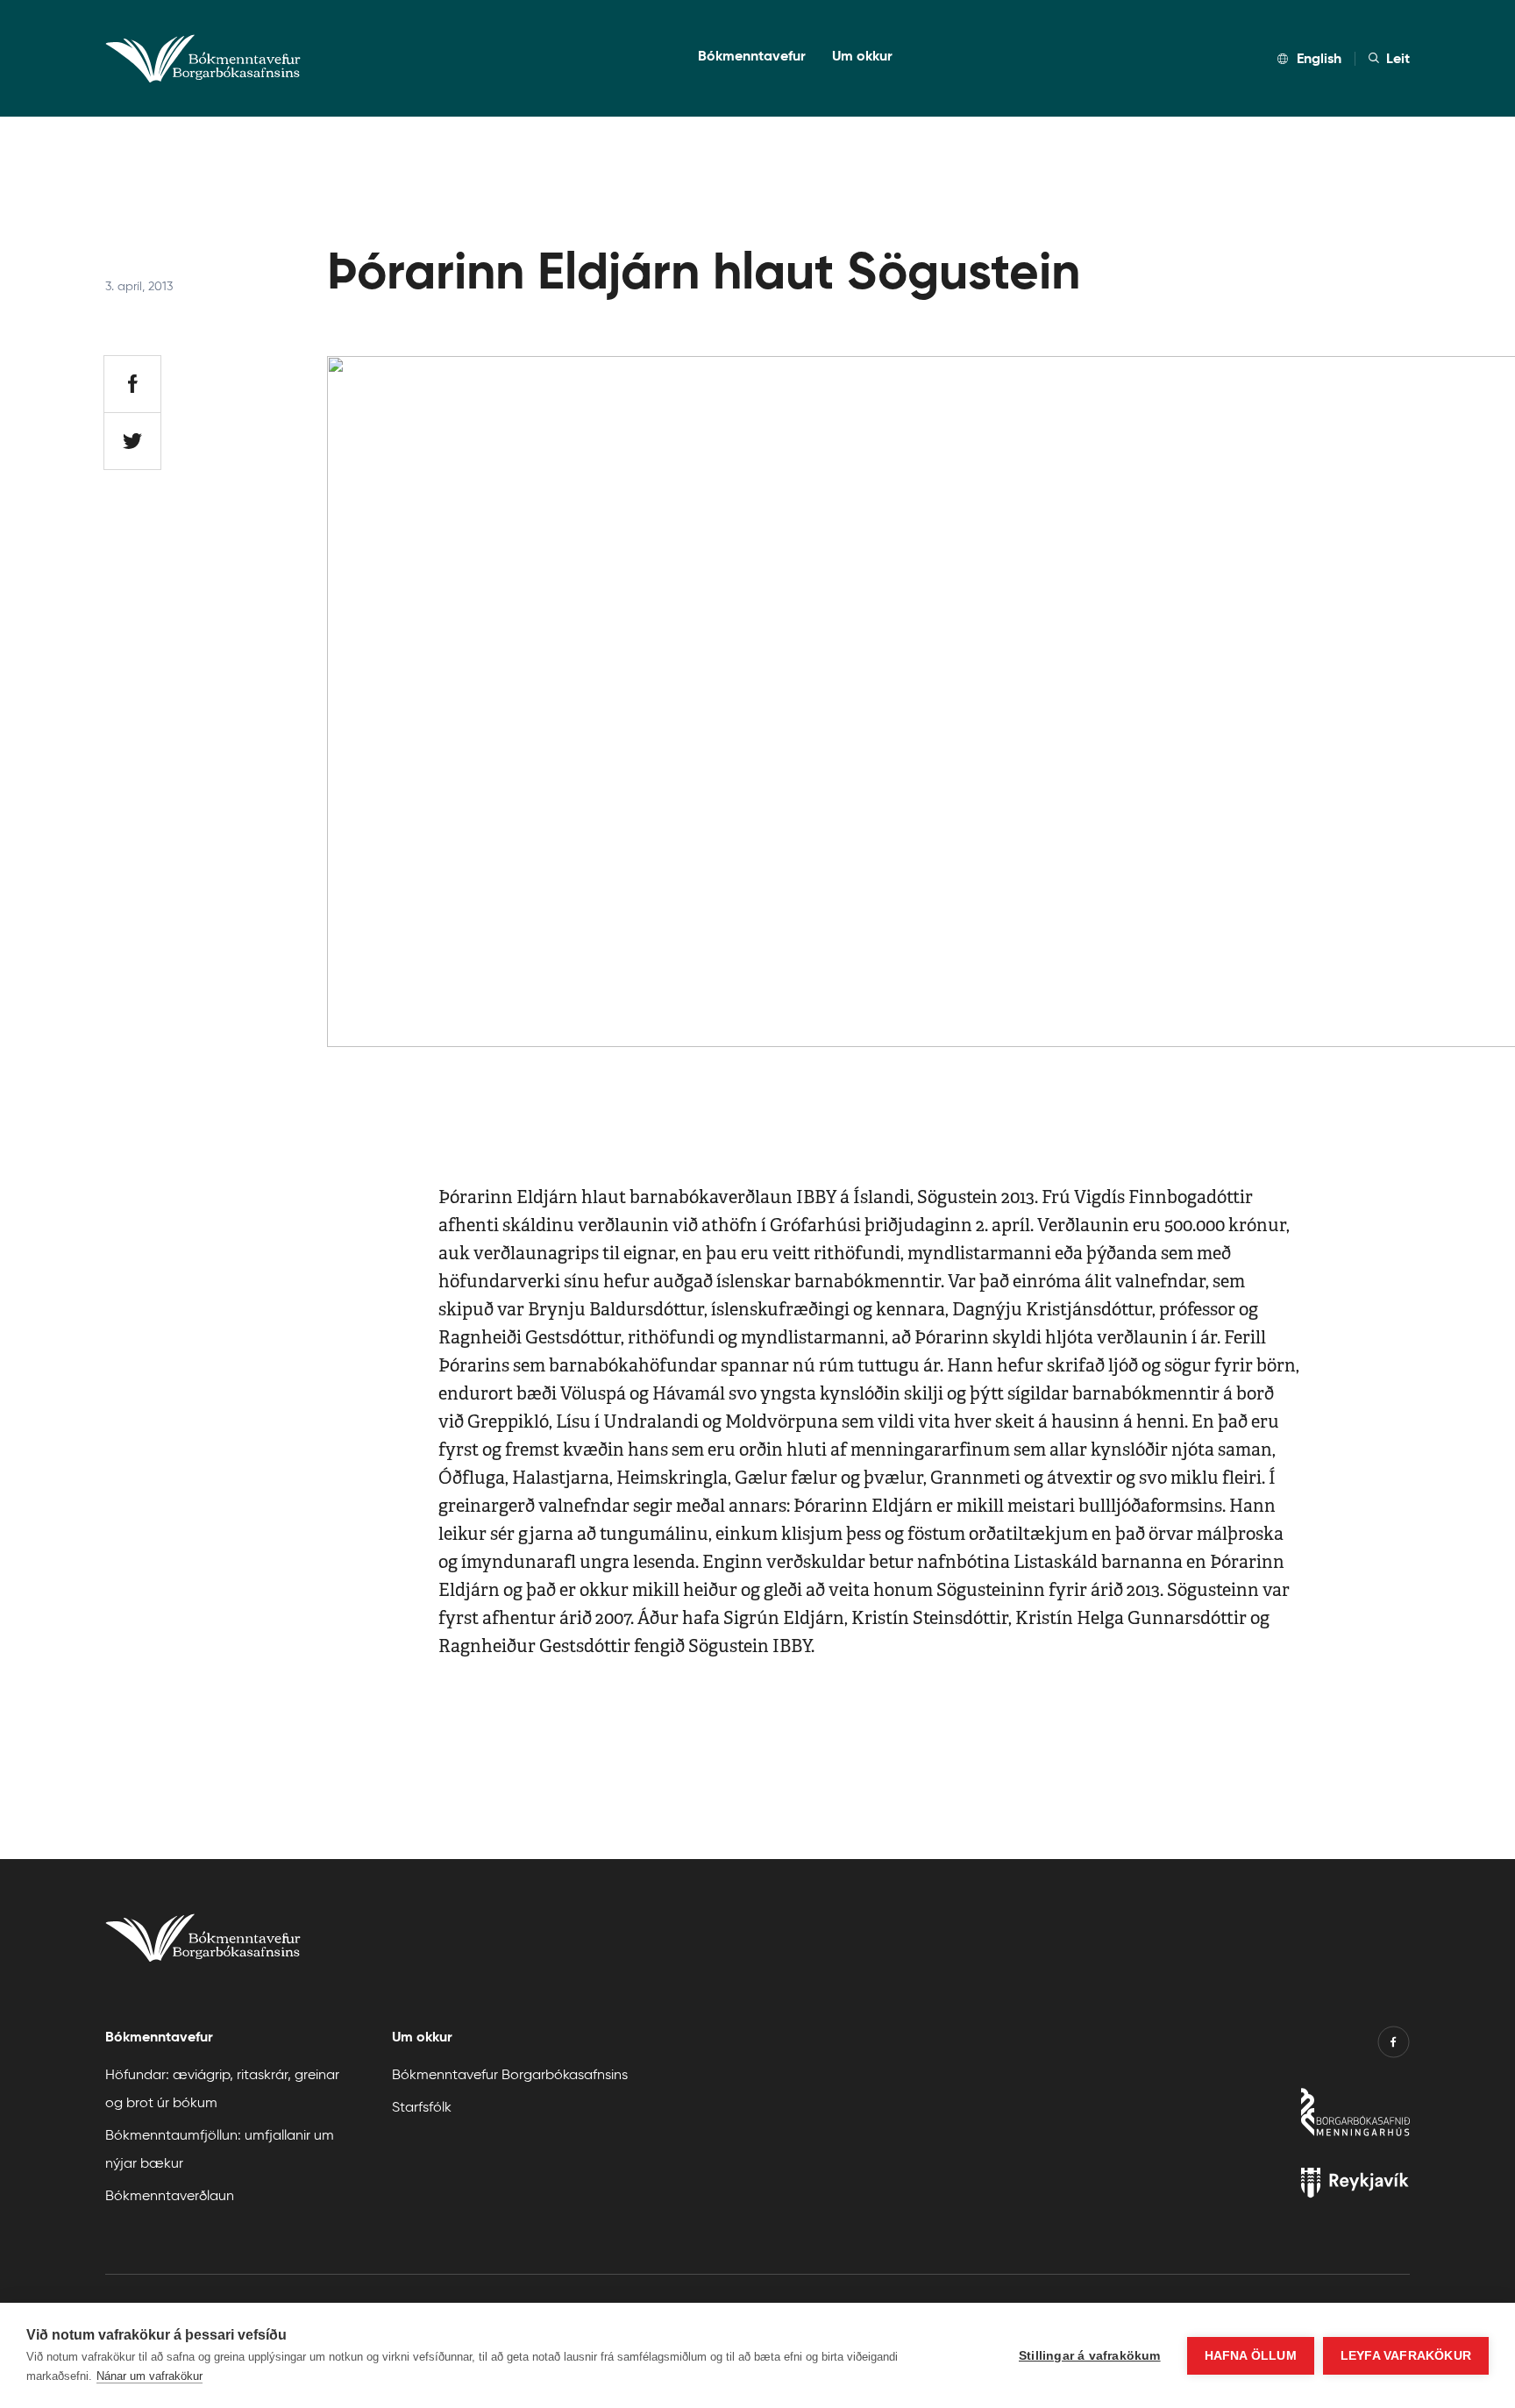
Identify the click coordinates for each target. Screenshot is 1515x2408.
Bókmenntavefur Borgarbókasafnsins (510, 2073)
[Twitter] (132, 441)
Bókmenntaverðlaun (170, 2194)
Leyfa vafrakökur (1406, 2356)
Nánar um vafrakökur (149, 2376)
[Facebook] (132, 384)
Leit (1398, 58)
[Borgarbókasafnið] (1257, 2116)
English (1319, 58)
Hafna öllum (1251, 2356)
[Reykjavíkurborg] (1257, 2187)
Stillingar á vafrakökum (1090, 2356)
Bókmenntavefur (752, 56)
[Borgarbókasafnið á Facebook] (1394, 2046)
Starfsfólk (422, 2106)
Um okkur (862, 56)
